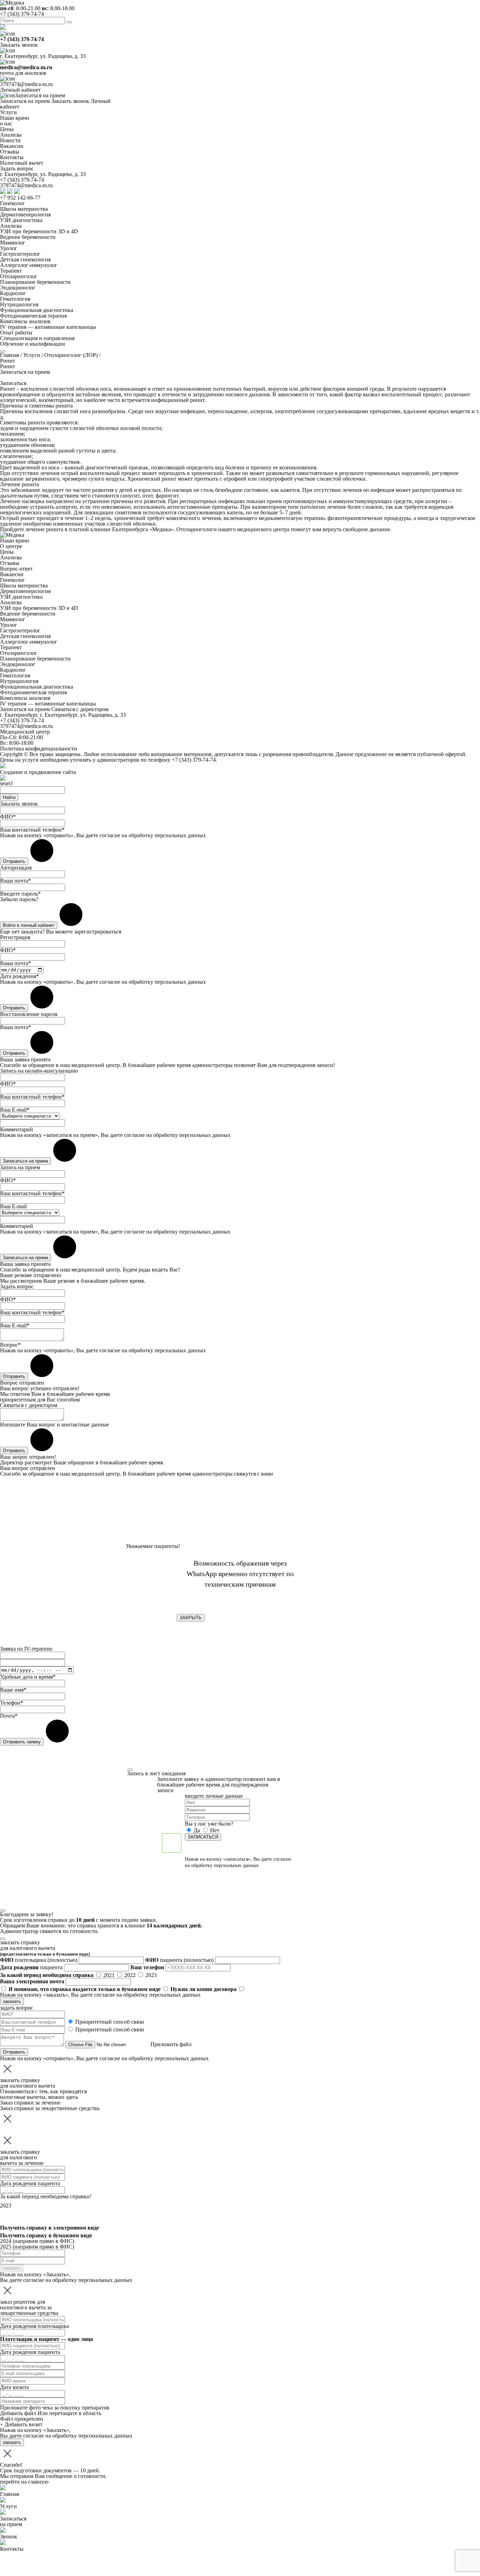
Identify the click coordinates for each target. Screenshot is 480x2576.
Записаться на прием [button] (40, 95)
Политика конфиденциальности (38, 749)
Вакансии (12, 574)
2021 (110, 1975)
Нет (214, 1830)
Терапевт (11, 271)
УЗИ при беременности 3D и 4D (39, 231)
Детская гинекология (25, 259)
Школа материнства (24, 209)
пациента (179, 1960)
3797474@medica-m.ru (26, 84)
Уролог (9, 248)
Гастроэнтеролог (20, 254)
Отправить (14, 2052)
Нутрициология (19, 304)
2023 (151, 1975)
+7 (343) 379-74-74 (22, 14)
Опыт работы (16, 333)
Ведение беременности (28, 237)
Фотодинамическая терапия (33, 316)
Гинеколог (12, 203)
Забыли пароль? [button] (19, 899)
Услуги (8, 112)
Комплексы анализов (25, 321)
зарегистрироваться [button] (98, 932)
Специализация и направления (37, 338)
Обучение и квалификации (33, 344)
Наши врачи (15, 541)
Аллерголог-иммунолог (29, 265)
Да (197, 1830)
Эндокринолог (18, 288)
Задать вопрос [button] (17, 168)
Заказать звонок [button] (19, 45)
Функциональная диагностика (37, 310)
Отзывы (10, 563)
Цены (7, 552)
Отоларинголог (19, 276)
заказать (12, 2001)
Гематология (15, 299)
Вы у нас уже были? (209, 1824)
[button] (13, 383)
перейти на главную (24, 2482)
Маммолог (13, 243)
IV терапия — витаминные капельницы (48, 327)
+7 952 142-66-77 (20, 198)
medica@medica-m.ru (26, 67)
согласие (110, 835)
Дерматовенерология (25, 214)
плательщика (39, 1960)
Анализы (11, 226)
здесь (72, 2097)
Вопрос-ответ (16, 569)
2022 (131, 1975)
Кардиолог (13, 293)
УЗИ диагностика (21, 220)
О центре (11, 546)
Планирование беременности (35, 282)
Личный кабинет (20, 90)
